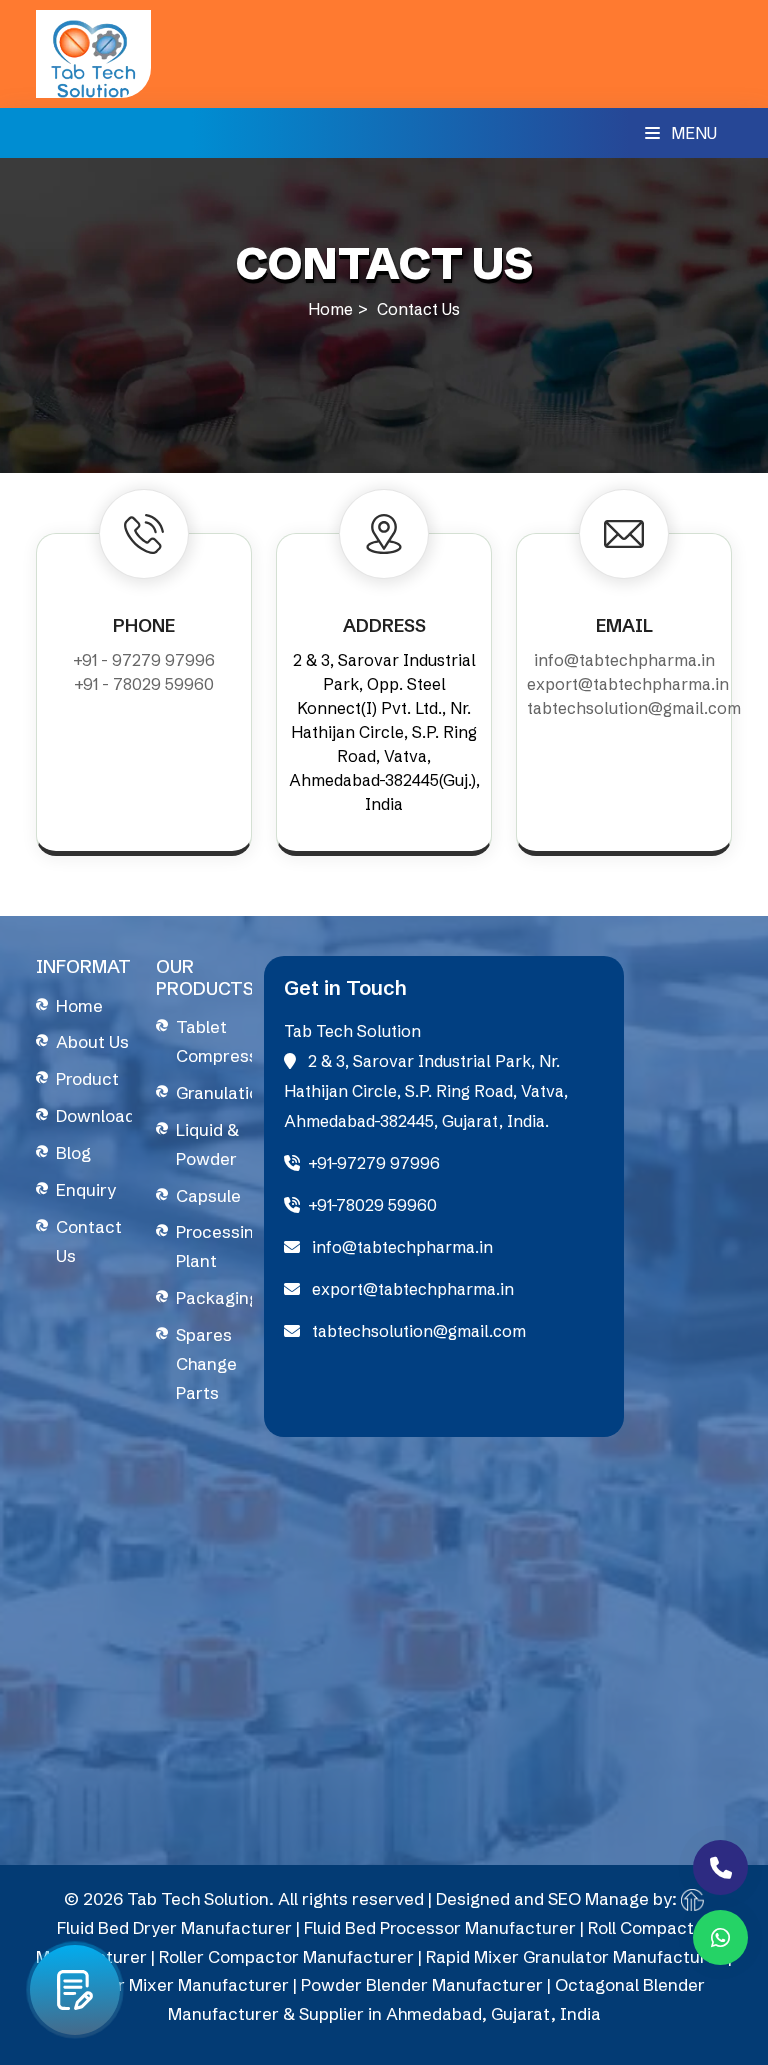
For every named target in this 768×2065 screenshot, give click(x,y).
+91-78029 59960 (372, 1205)
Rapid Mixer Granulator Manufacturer (575, 1956)
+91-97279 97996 (374, 1163)
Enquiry (86, 1189)
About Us (92, 1041)
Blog (73, 1152)
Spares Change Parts (206, 1363)
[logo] (93, 52)
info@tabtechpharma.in (624, 660)
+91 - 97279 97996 (144, 660)
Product (87, 1078)
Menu (692, 133)
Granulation (222, 1092)
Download (95, 1115)
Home (330, 309)
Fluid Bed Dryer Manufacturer (174, 1927)
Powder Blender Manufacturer (422, 1984)
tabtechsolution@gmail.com (634, 708)
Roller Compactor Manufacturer (286, 1956)
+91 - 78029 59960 (144, 684)
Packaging (217, 1297)
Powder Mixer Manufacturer (176, 1984)
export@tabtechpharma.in (628, 684)
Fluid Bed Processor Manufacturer (440, 1927)
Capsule (208, 1195)
